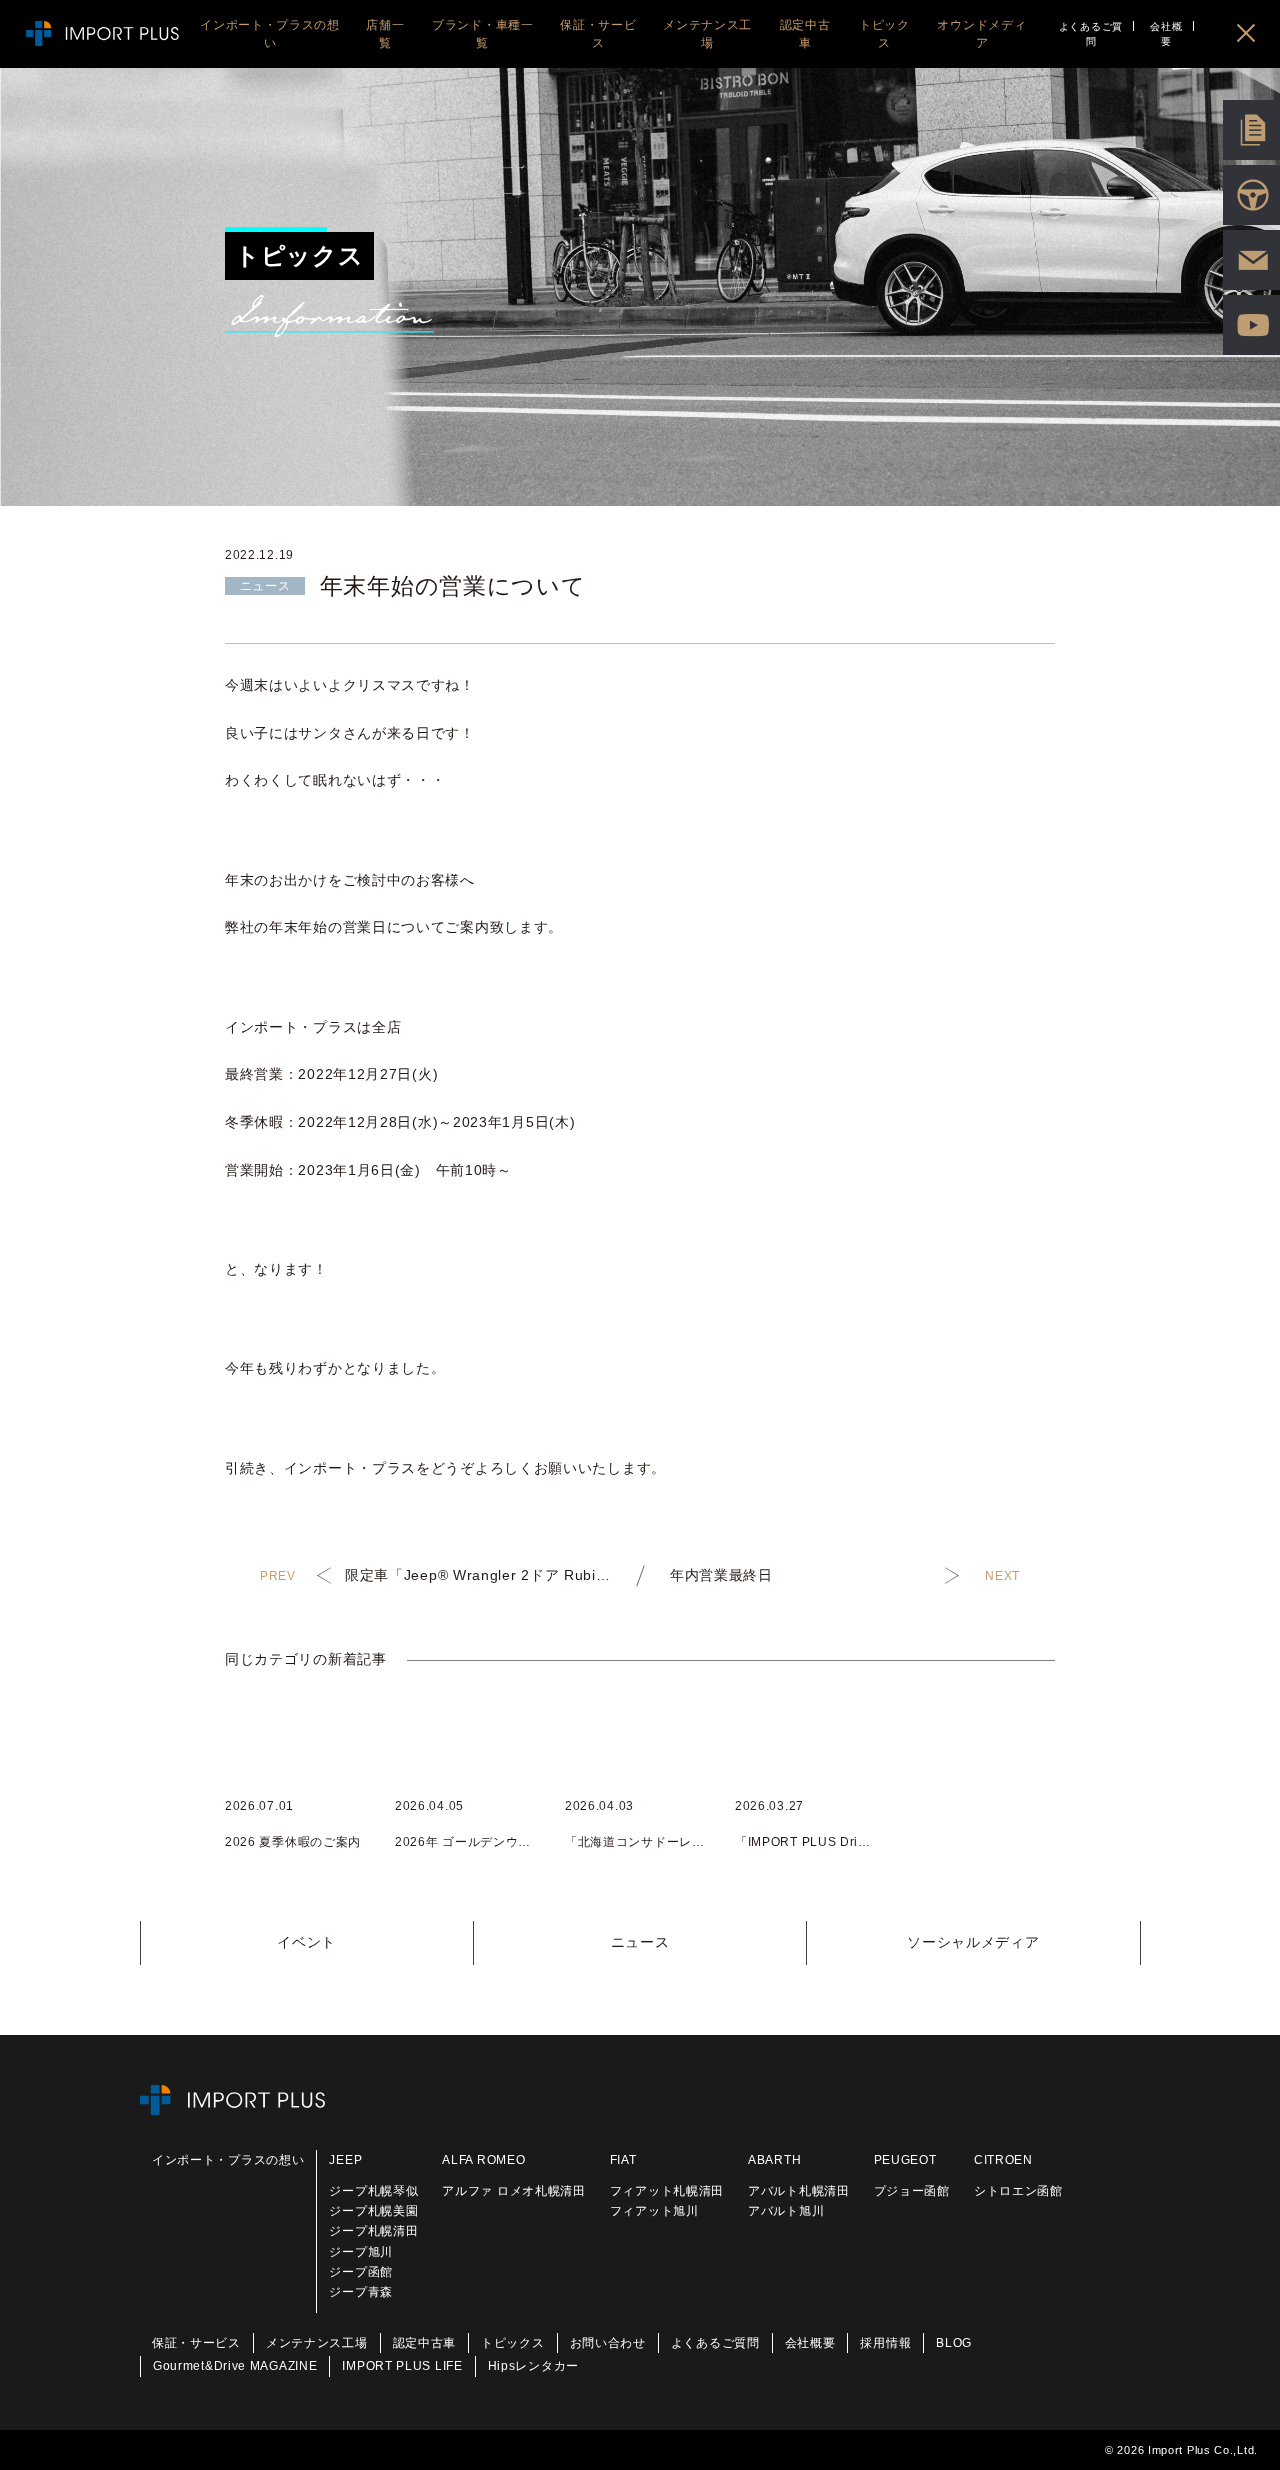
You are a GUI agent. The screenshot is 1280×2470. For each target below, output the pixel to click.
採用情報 (885, 2343)
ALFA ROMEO (483, 2160)
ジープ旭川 (361, 2252)
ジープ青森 (361, 2292)
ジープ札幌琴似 (373, 2191)
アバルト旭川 (786, 2211)
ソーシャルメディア (973, 1942)
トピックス (513, 2343)
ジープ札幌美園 (373, 2211)
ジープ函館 (361, 2272)
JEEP (345, 2160)
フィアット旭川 (654, 2211)
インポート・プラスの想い (228, 2160)
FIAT (623, 2160)
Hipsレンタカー (533, 2366)
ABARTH (774, 2160)
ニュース (640, 1942)
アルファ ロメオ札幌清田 (513, 2191)
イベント (306, 1942)
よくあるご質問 (1091, 34)
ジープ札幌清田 (373, 2231)
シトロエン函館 (1018, 2191)
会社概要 (1166, 34)
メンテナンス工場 (317, 2343)
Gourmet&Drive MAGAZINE (235, 2366)
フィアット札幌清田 (667, 2191)
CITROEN (1003, 2160)
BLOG (954, 2343)
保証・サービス (196, 2343)
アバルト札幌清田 (799, 2191)
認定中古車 (425, 2343)
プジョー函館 (912, 2191)
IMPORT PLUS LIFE (402, 2366)
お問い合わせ (608, 2343)
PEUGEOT (905, 2160)
